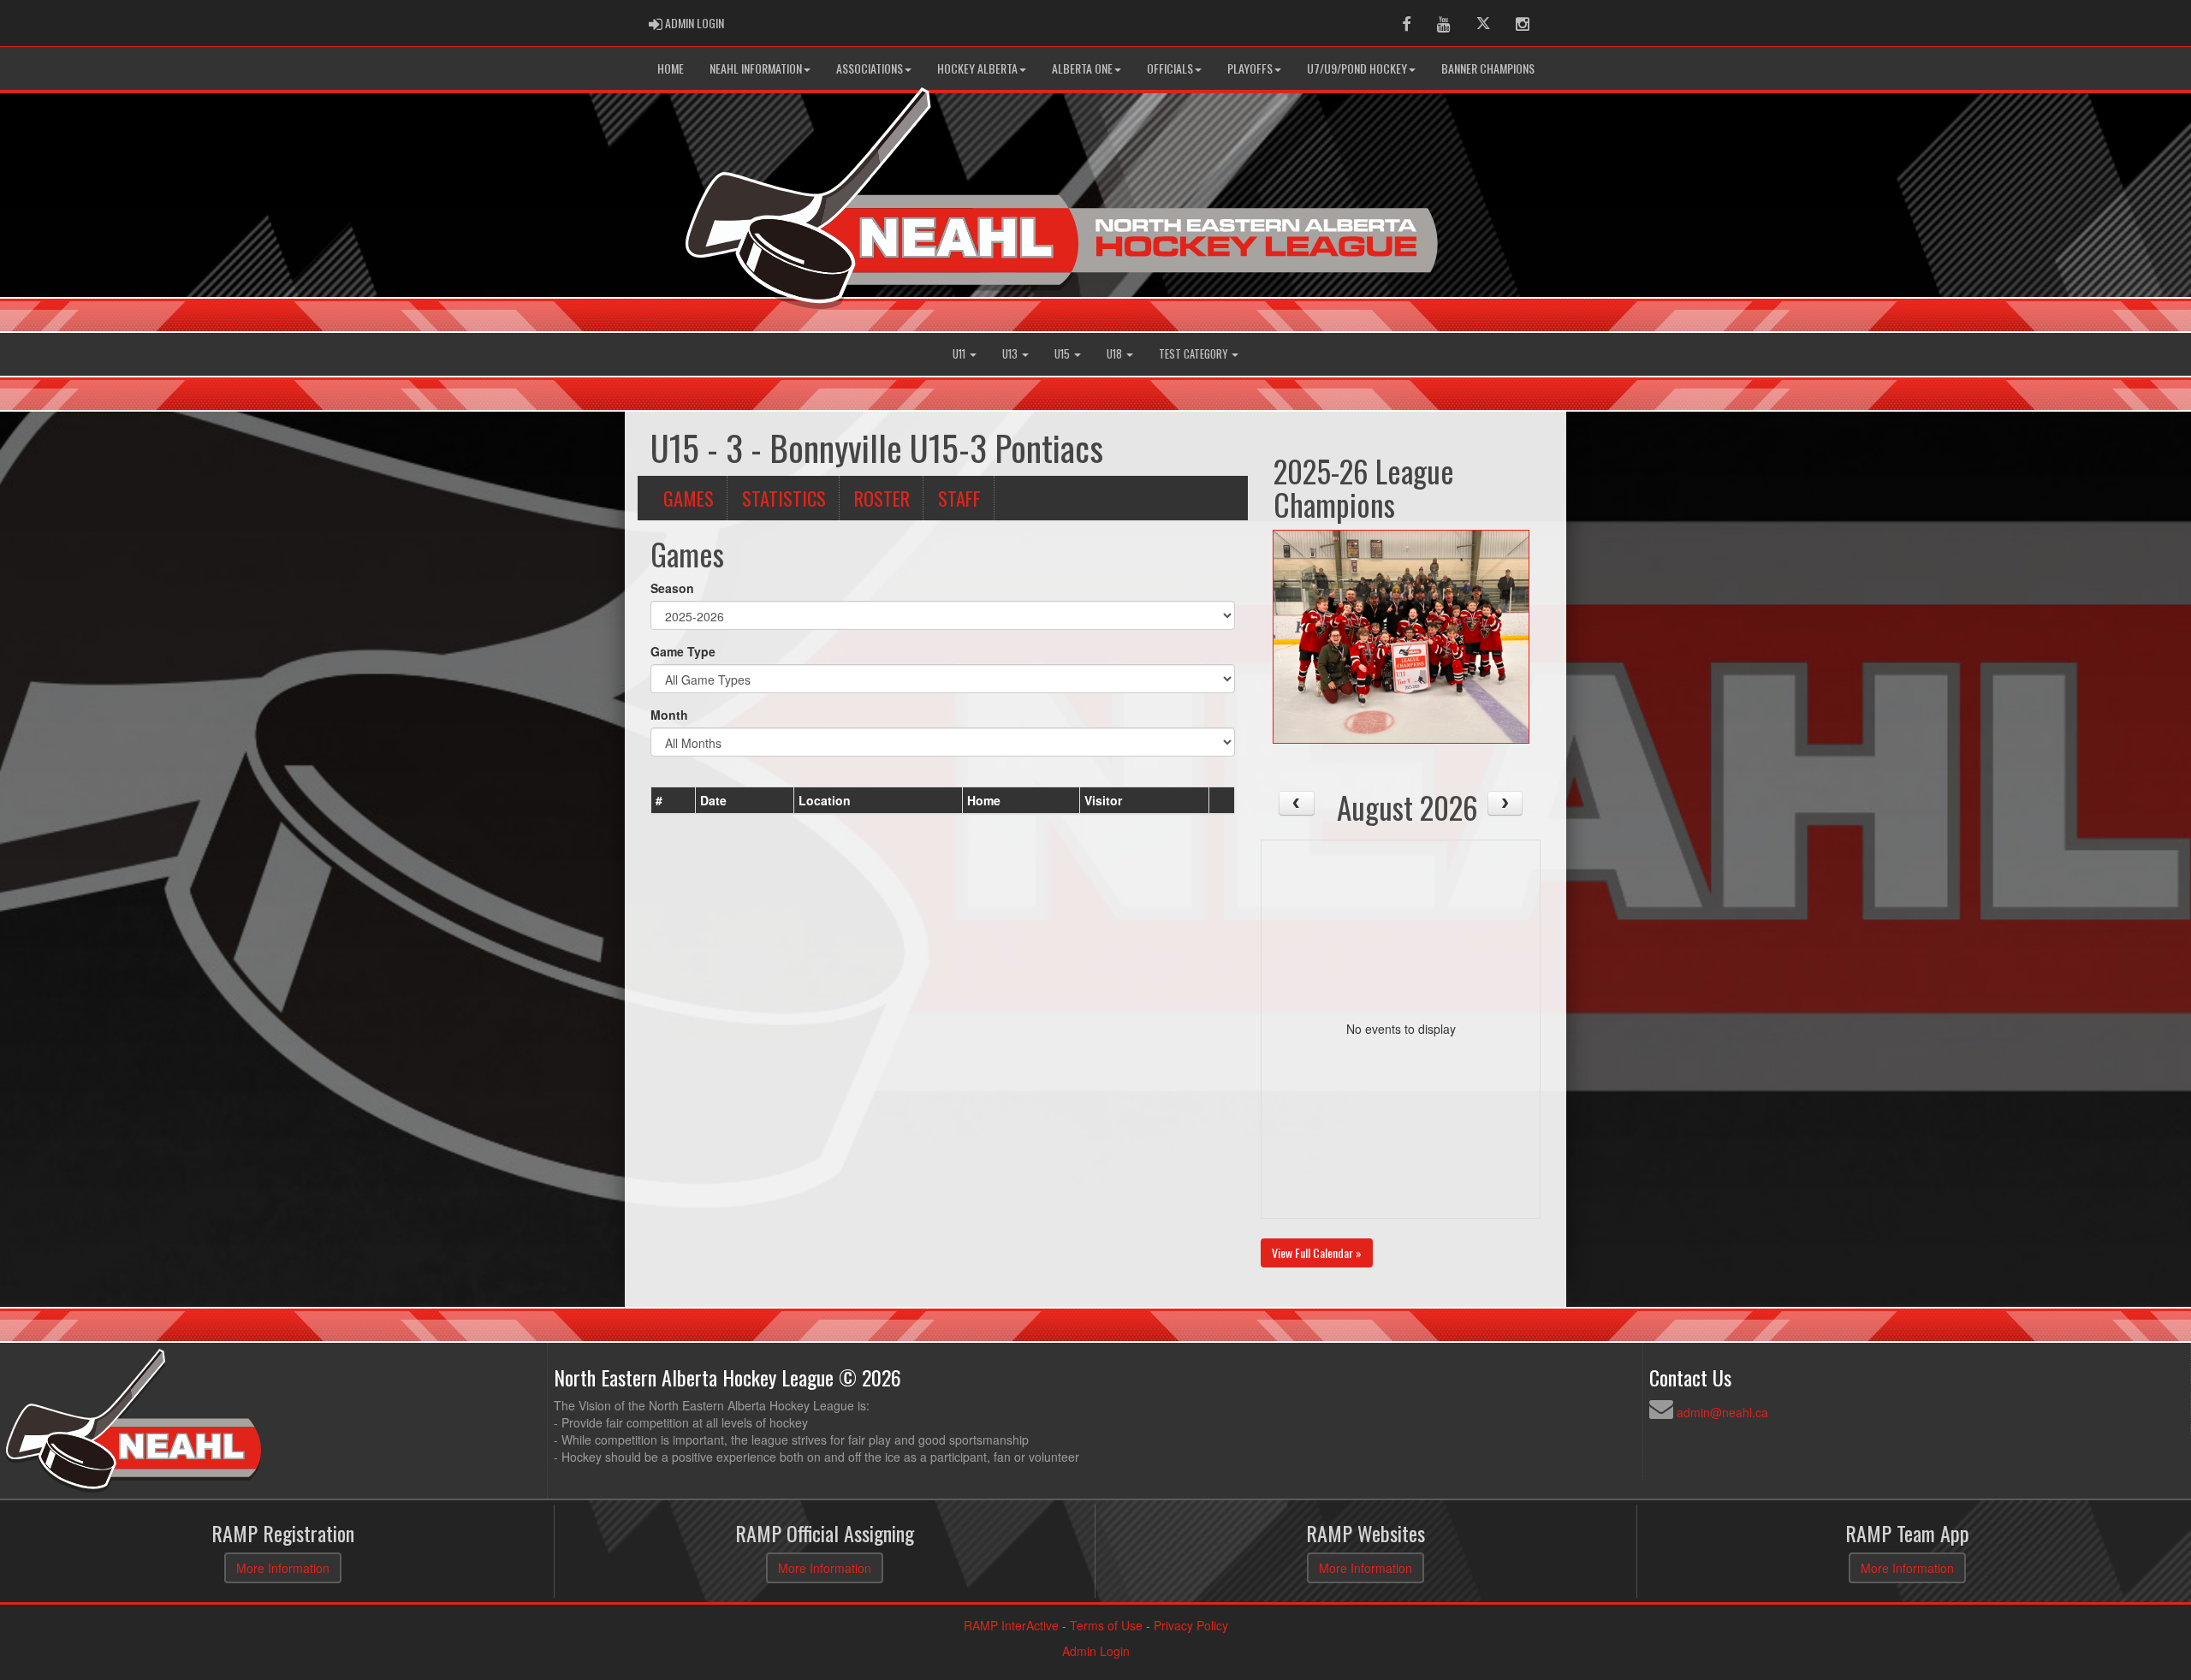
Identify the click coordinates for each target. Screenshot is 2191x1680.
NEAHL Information (756, 68)
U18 (1116, 354)
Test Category (1194, 354)
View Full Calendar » (1317, 1253)
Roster (882, 498)
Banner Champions (1488, 68)
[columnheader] (674, 800)
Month (669, 715)
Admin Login (1096, 1651)
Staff (959, 498)
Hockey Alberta (977, 68)
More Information (283, 1568)
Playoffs (1250, 68)
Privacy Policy (1191, 1625)
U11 (960, 354)
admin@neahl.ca (1722, 1412)
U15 (1063, 354)
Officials (1170, 68)
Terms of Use (1106, 1625)
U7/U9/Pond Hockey (1357, 68)
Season (672, 588)
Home (671, 68)
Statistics (784, 498)
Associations (870, 68)
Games (689, 498)
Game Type (683, 651)
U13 (1011, 354)
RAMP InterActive (1011, 1625)
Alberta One (1082, 68)
